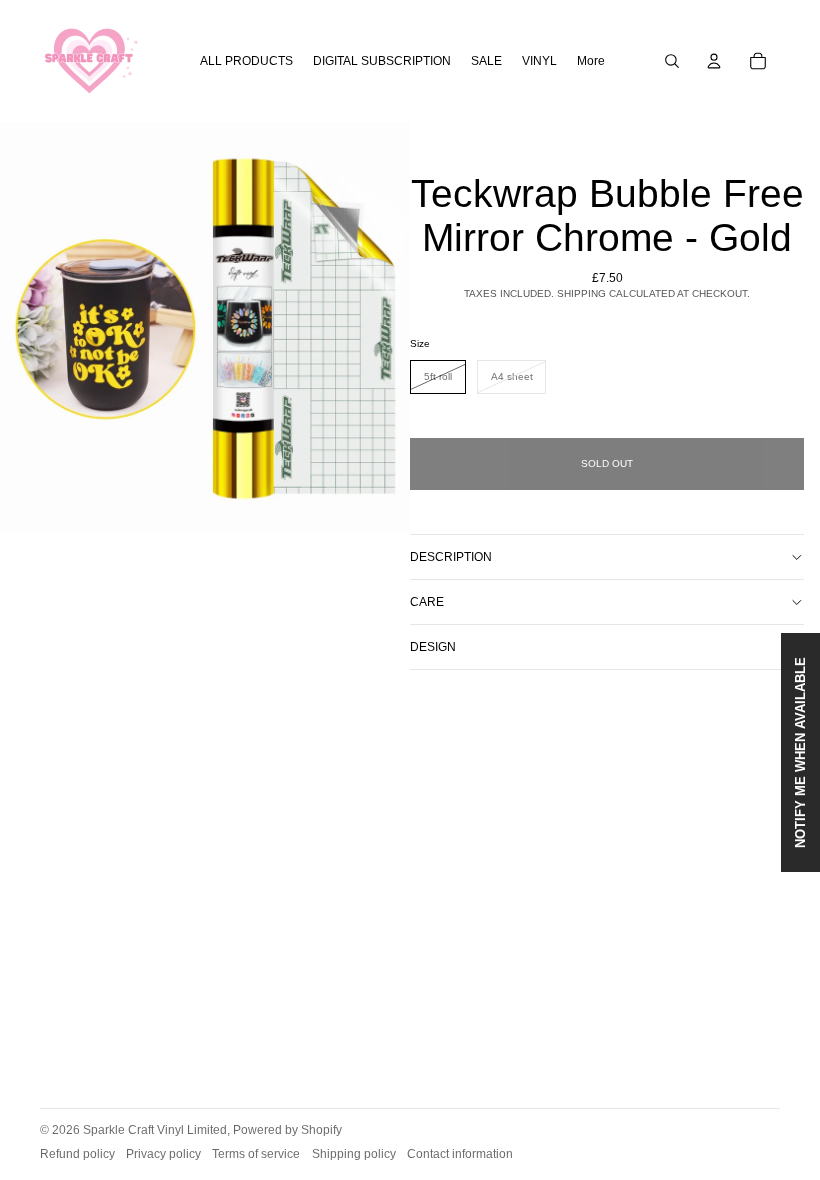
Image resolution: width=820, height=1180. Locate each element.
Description (451, 557)
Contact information (460, 1154)
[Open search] (672, 61)
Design (433, 647)
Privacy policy (163, 1154)
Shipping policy (354, 1154)
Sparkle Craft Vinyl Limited (155, 1130)
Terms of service (256, 1154)
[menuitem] (591, 61)
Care (427, 602)
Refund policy (77, 1154)
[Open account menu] (714, 61)
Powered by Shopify (287, 1130)
